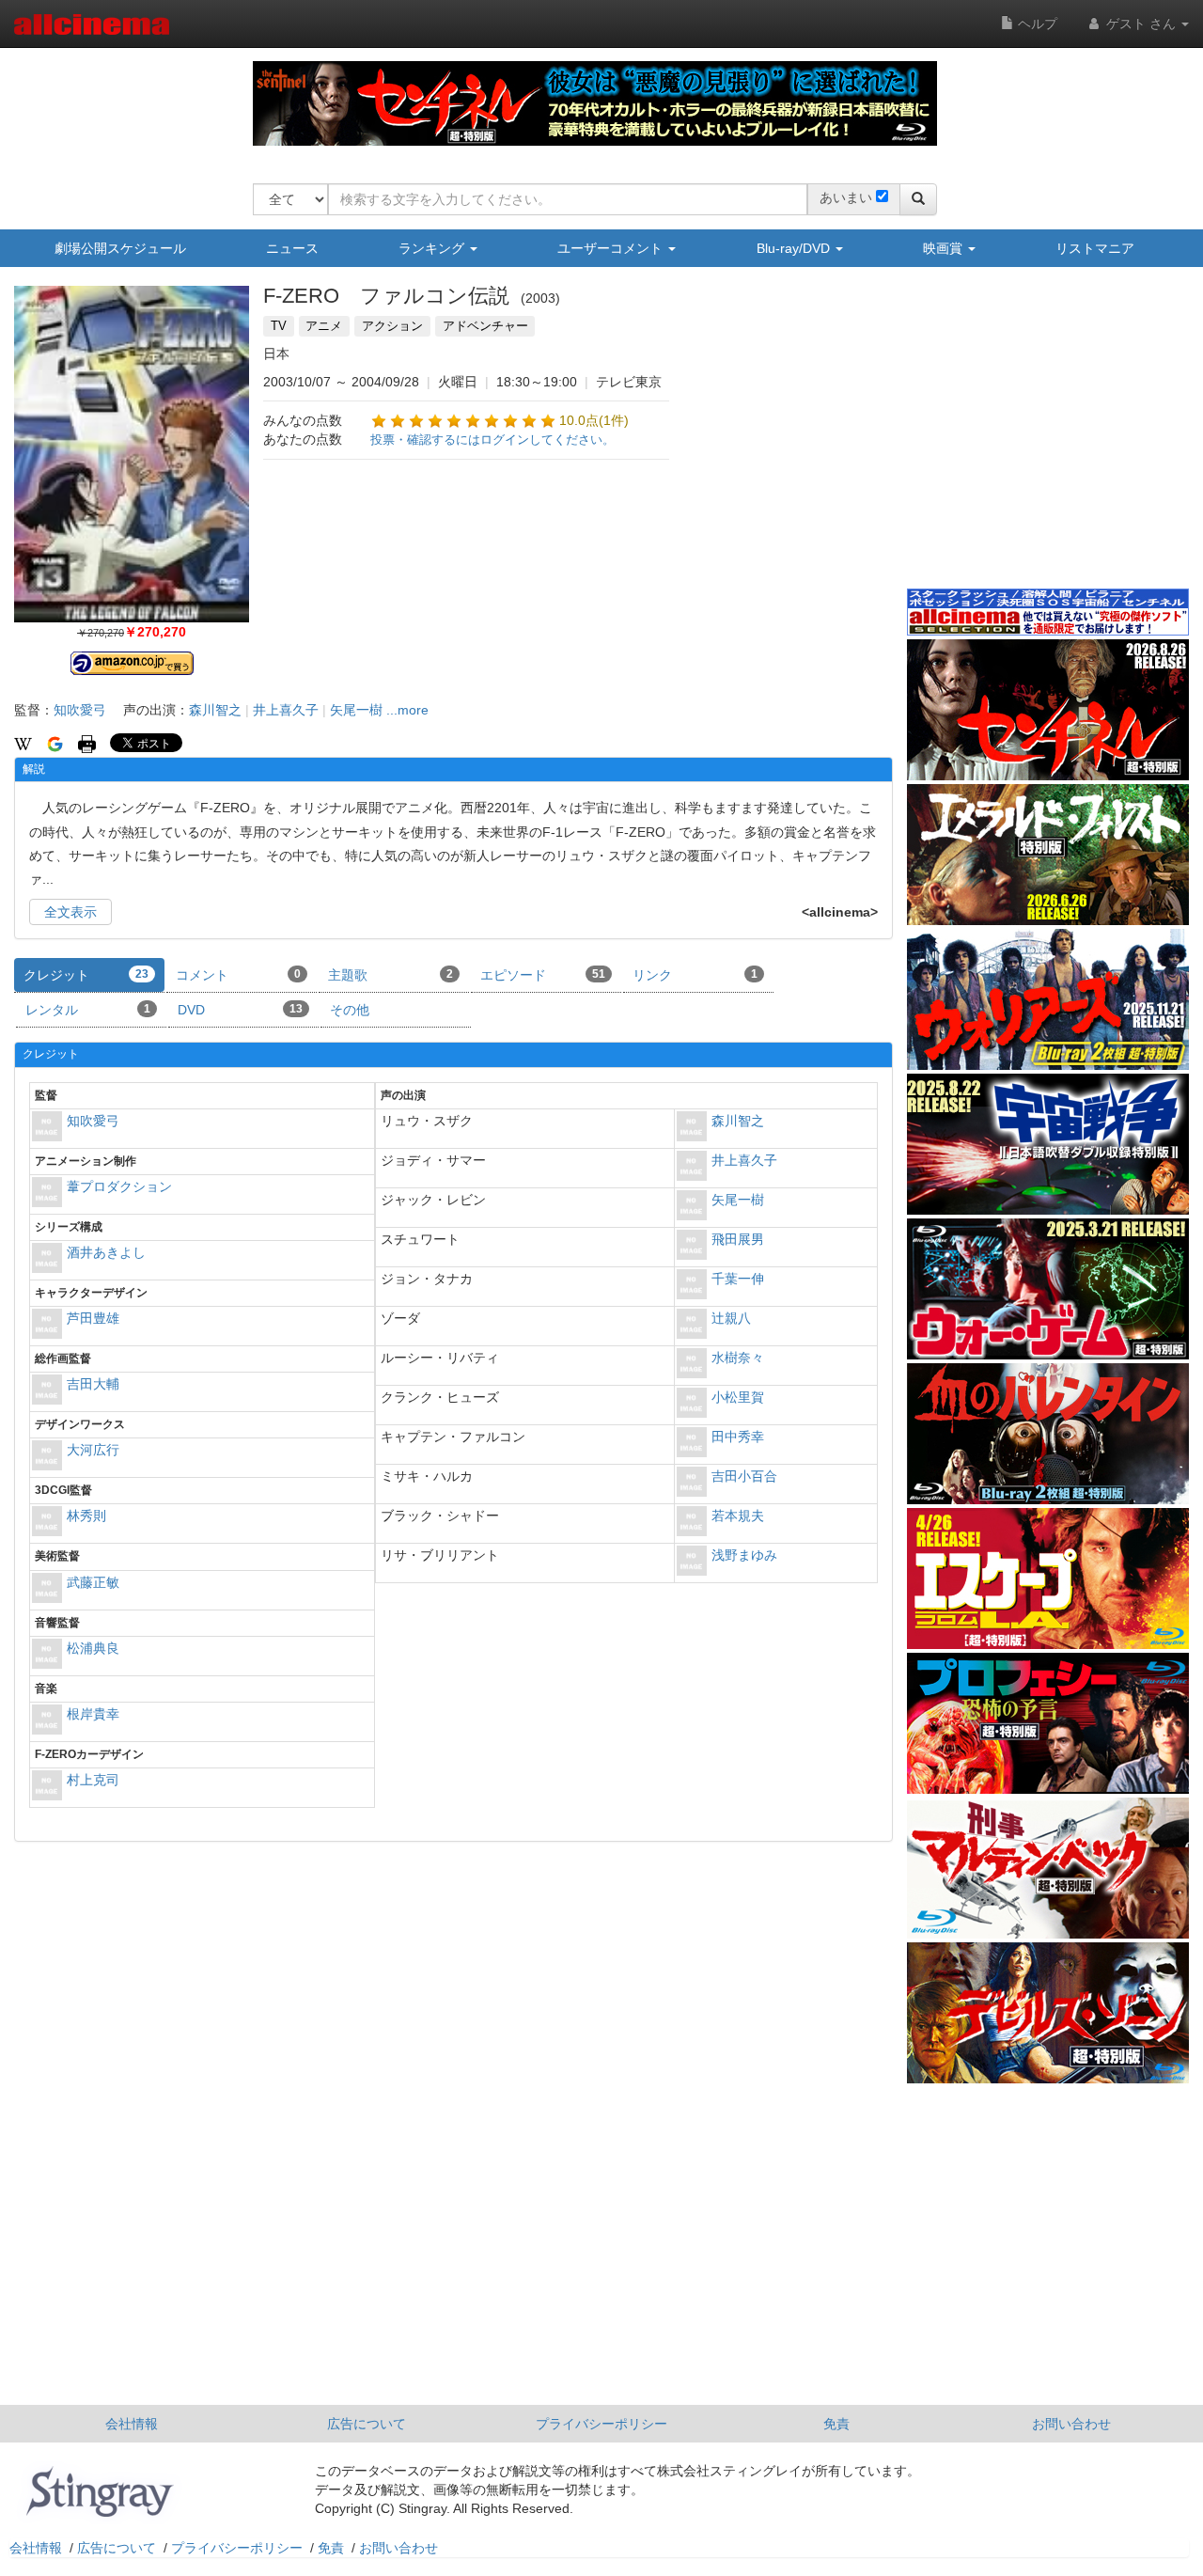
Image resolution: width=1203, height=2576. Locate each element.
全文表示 (70, 912)
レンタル (88, 1010)
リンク (695, 975)
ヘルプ (1036, 24)
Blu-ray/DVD (795, 248)
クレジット (86, 975)
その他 (350, 1010)
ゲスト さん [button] (1141, 24)
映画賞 (945, 248)
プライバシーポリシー (601, 2424)
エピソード (543, 975)
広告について (367, 2424)
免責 (836, 2424)
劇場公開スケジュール (120, 248)
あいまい (846, 197)
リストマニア (1095, 248)
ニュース (292, 248)
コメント (238, 975)
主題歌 (391, 975)
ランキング (433, 248)
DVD (240, 1010)
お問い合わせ (1071, 2424)
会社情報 (132, 2424)
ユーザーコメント (612, 248)
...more (407, 710)
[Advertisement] (1048, 441)
